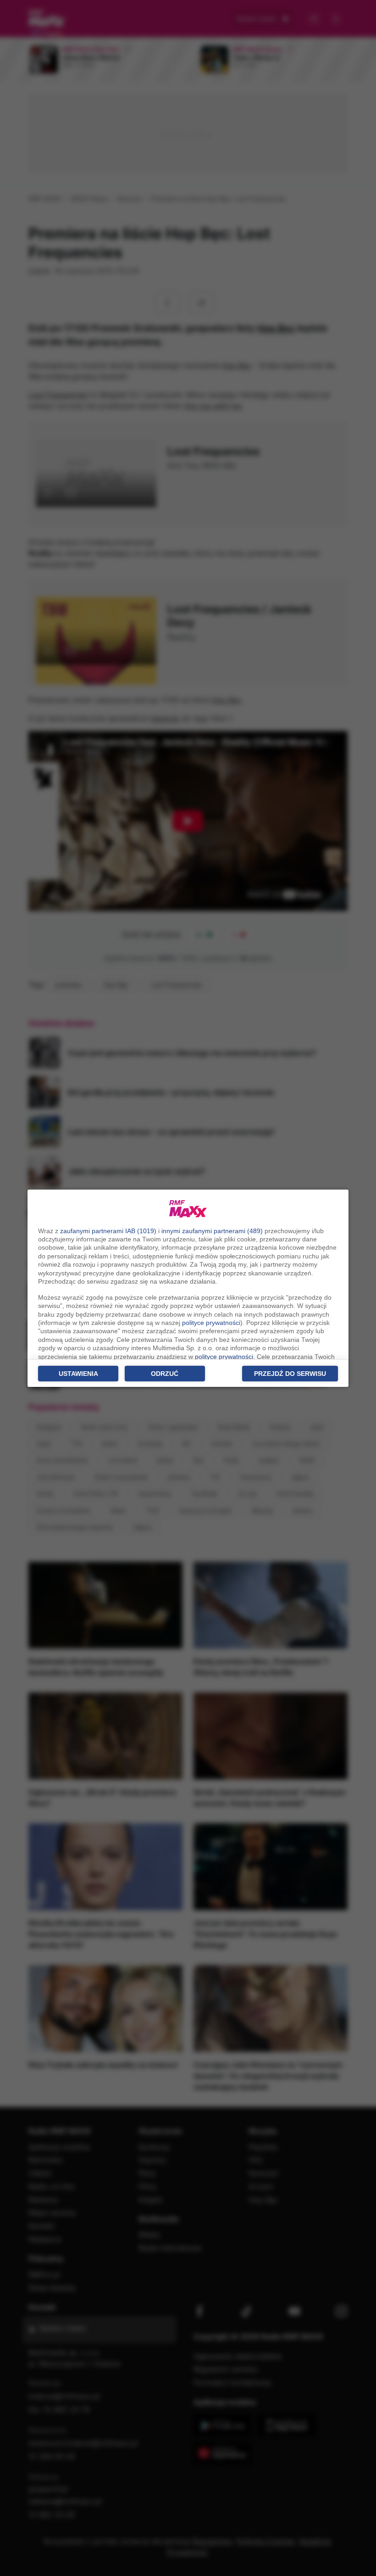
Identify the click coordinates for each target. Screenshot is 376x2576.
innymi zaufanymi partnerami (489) (212, 1231)
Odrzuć (165, 1374)
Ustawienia (78, 1374)
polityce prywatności (211, 1323)
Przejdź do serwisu (290, 1374)
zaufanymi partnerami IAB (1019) (108, 1231)
